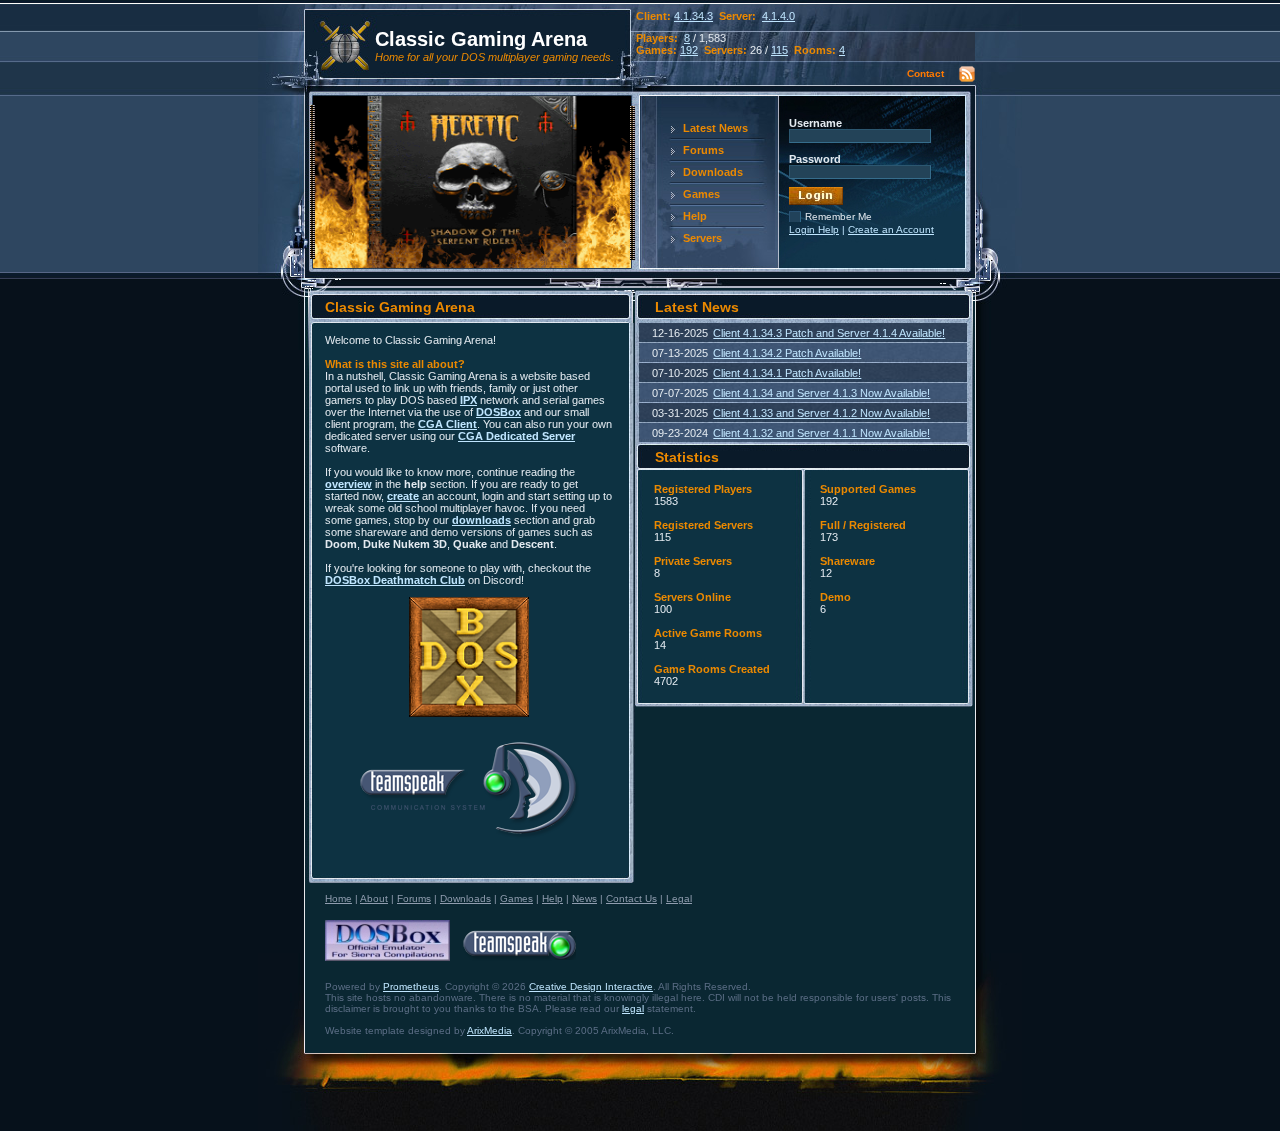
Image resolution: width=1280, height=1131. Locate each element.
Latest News (715, 128)
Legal (679, 898)
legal (633, 1008)
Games (701, 194)
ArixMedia (489, 1030)
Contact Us (631, 898)
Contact (925, 73)
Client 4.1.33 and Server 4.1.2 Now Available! (821, 413)
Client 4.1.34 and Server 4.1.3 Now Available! (821, 393)
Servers (702, 238)
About (374, 898)
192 (689, 50)
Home (338, 898)
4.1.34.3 (693, 16)
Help (695, 216)
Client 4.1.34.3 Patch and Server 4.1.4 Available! (829, 333)
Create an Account (891, 229)
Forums (703, 150)
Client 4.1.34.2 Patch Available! (787, 353)
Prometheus (411, 986)
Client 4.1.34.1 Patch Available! (787, 373)
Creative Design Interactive (591, 986)
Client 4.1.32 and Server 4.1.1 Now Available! (821, 433)
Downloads (713, 172)
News (584, 898)
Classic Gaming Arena (481, 39)
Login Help (814, 229)
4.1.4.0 (778, 16)
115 (779, 50)
